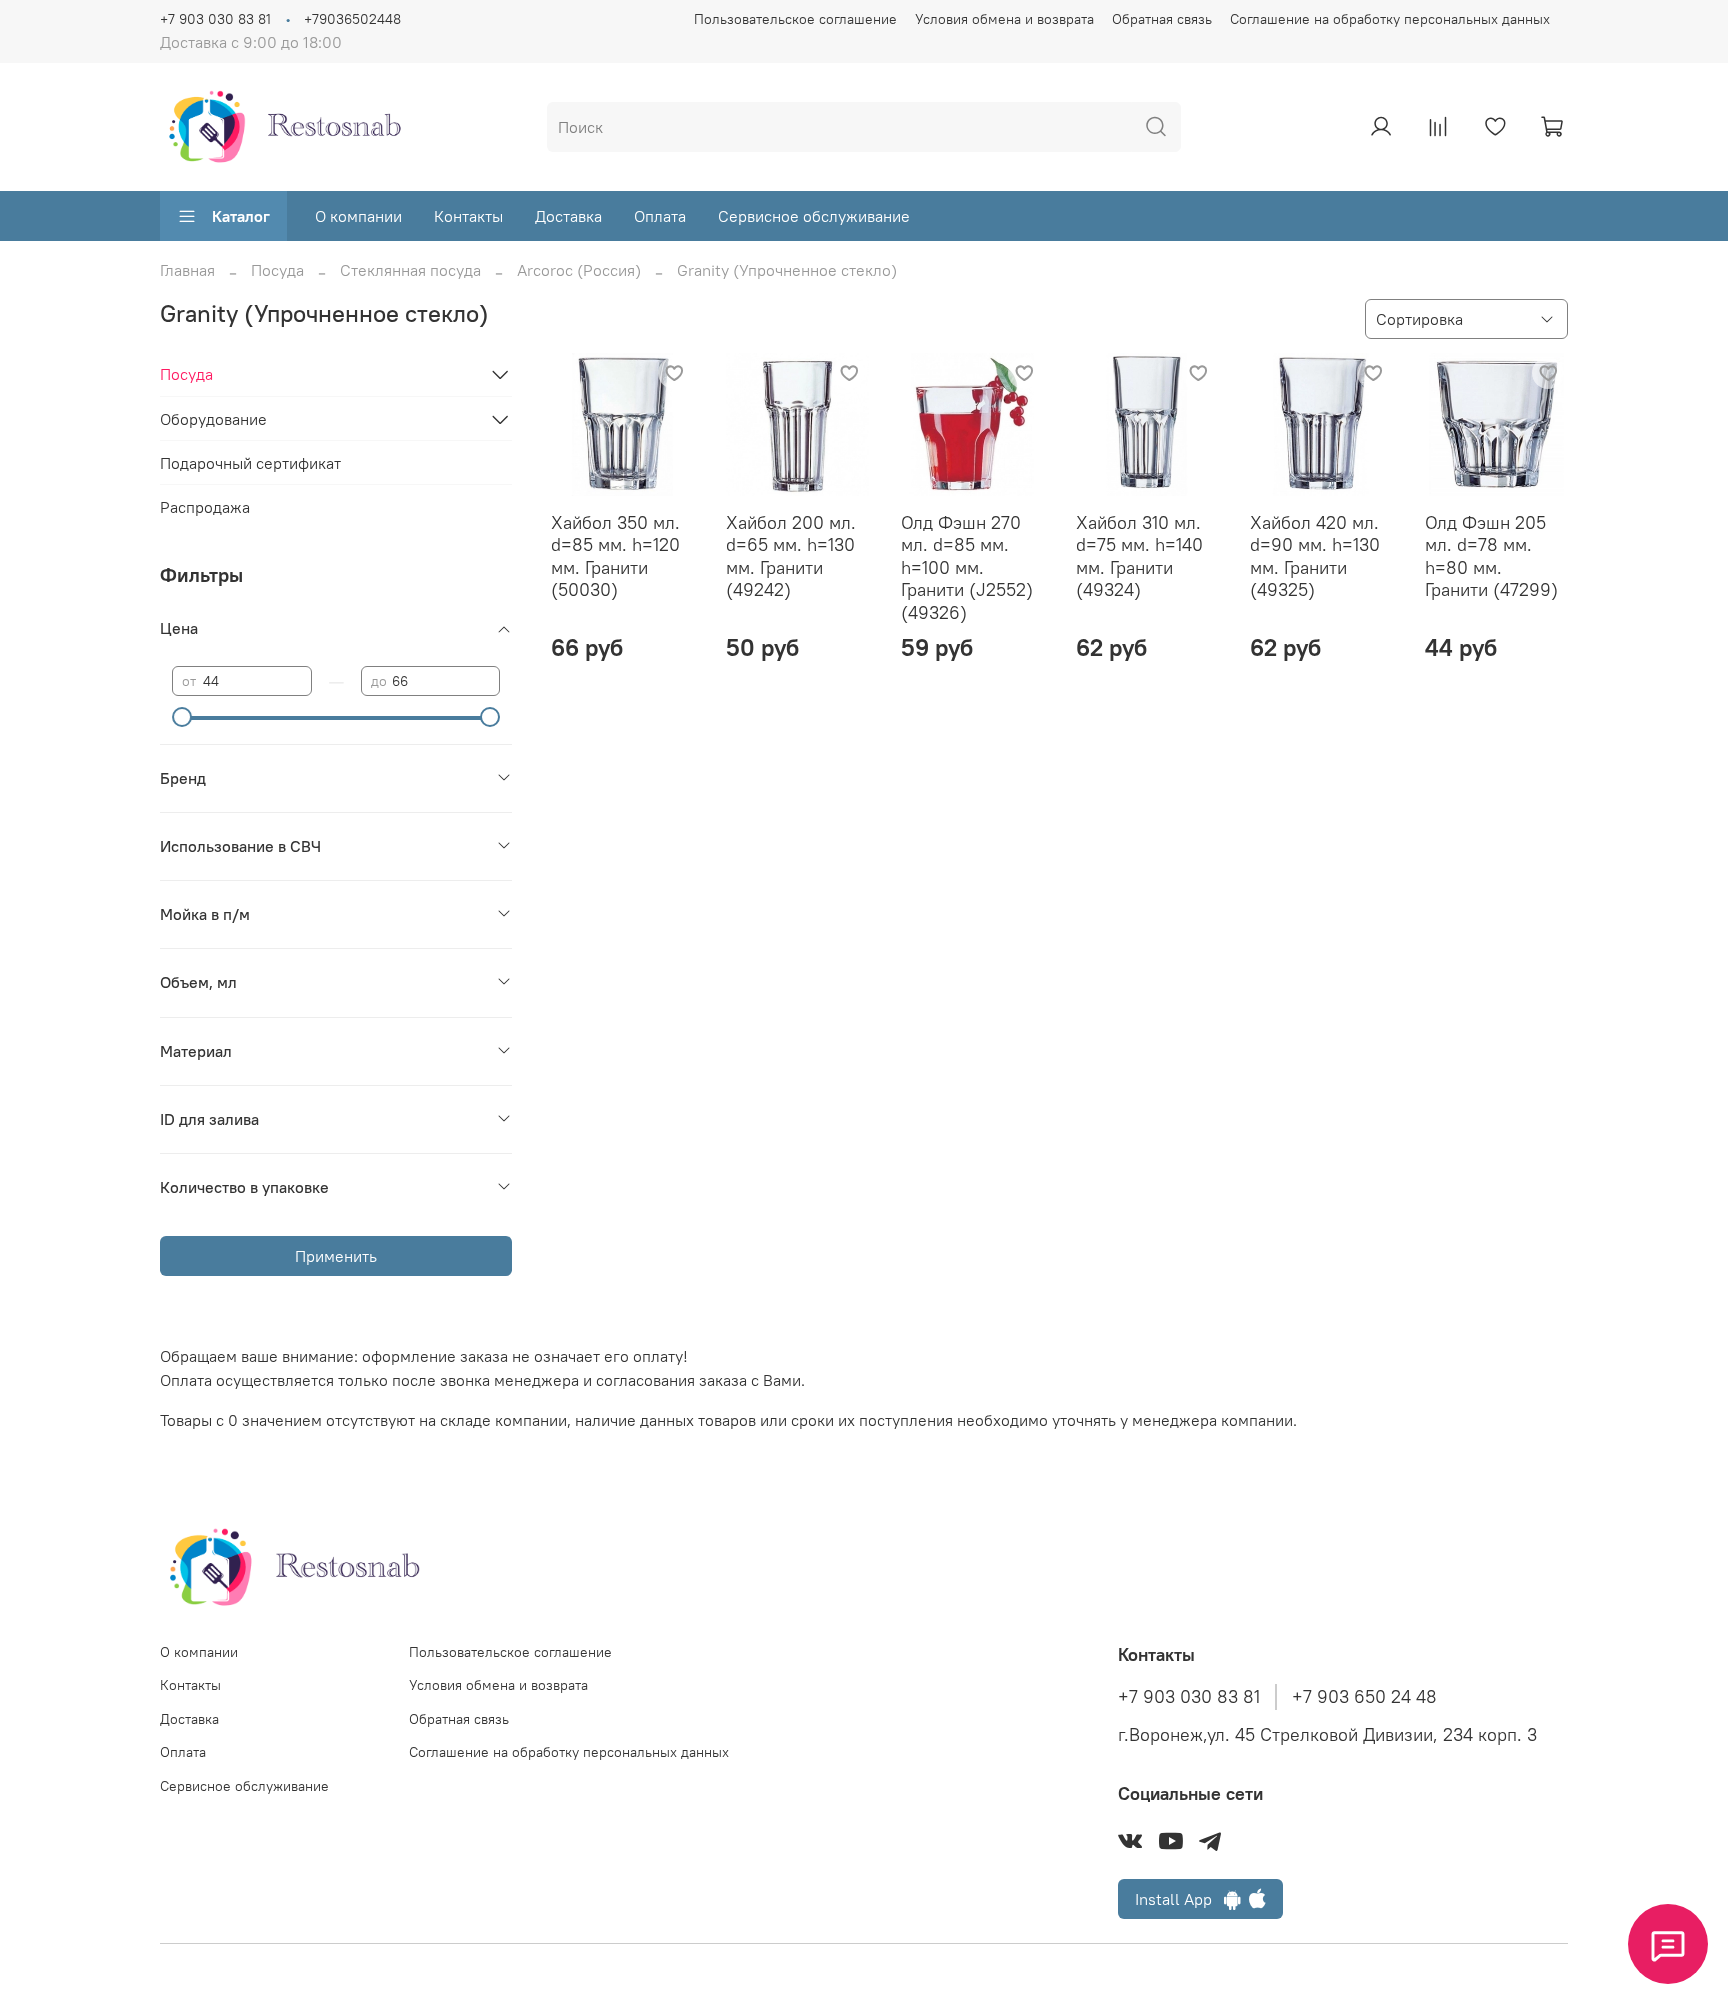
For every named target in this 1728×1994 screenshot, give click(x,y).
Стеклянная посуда (410, 270)
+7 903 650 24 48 (1364, 1697)
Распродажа (205, 507)
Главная (187, 270)
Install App (1179, 1899)
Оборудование (213, 419)
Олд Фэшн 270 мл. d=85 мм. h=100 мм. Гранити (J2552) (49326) (967, 567)
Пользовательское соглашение (795, 19)
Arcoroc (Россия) (579, 270)
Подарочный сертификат (250, 463)
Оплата (660, 216)
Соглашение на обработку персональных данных (1390, 19)
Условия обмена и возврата (1004, 19)
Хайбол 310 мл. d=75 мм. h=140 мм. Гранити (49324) (1139, 556)
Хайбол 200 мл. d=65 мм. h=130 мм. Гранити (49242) (791, 556)
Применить (336, 1256)
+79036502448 (352, 19)
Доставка (568, 216)
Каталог (241, 216)
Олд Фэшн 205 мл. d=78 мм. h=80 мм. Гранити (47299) (1491, 556)
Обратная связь (1162, 19)
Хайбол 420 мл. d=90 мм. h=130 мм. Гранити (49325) (1315, 556)
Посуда (277, 270)
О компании (358, 216)
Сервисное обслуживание (814, 216)
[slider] (182, 717)
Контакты (468, 216)
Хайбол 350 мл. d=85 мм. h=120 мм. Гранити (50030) (615, 556)
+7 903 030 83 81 (215, 19)
